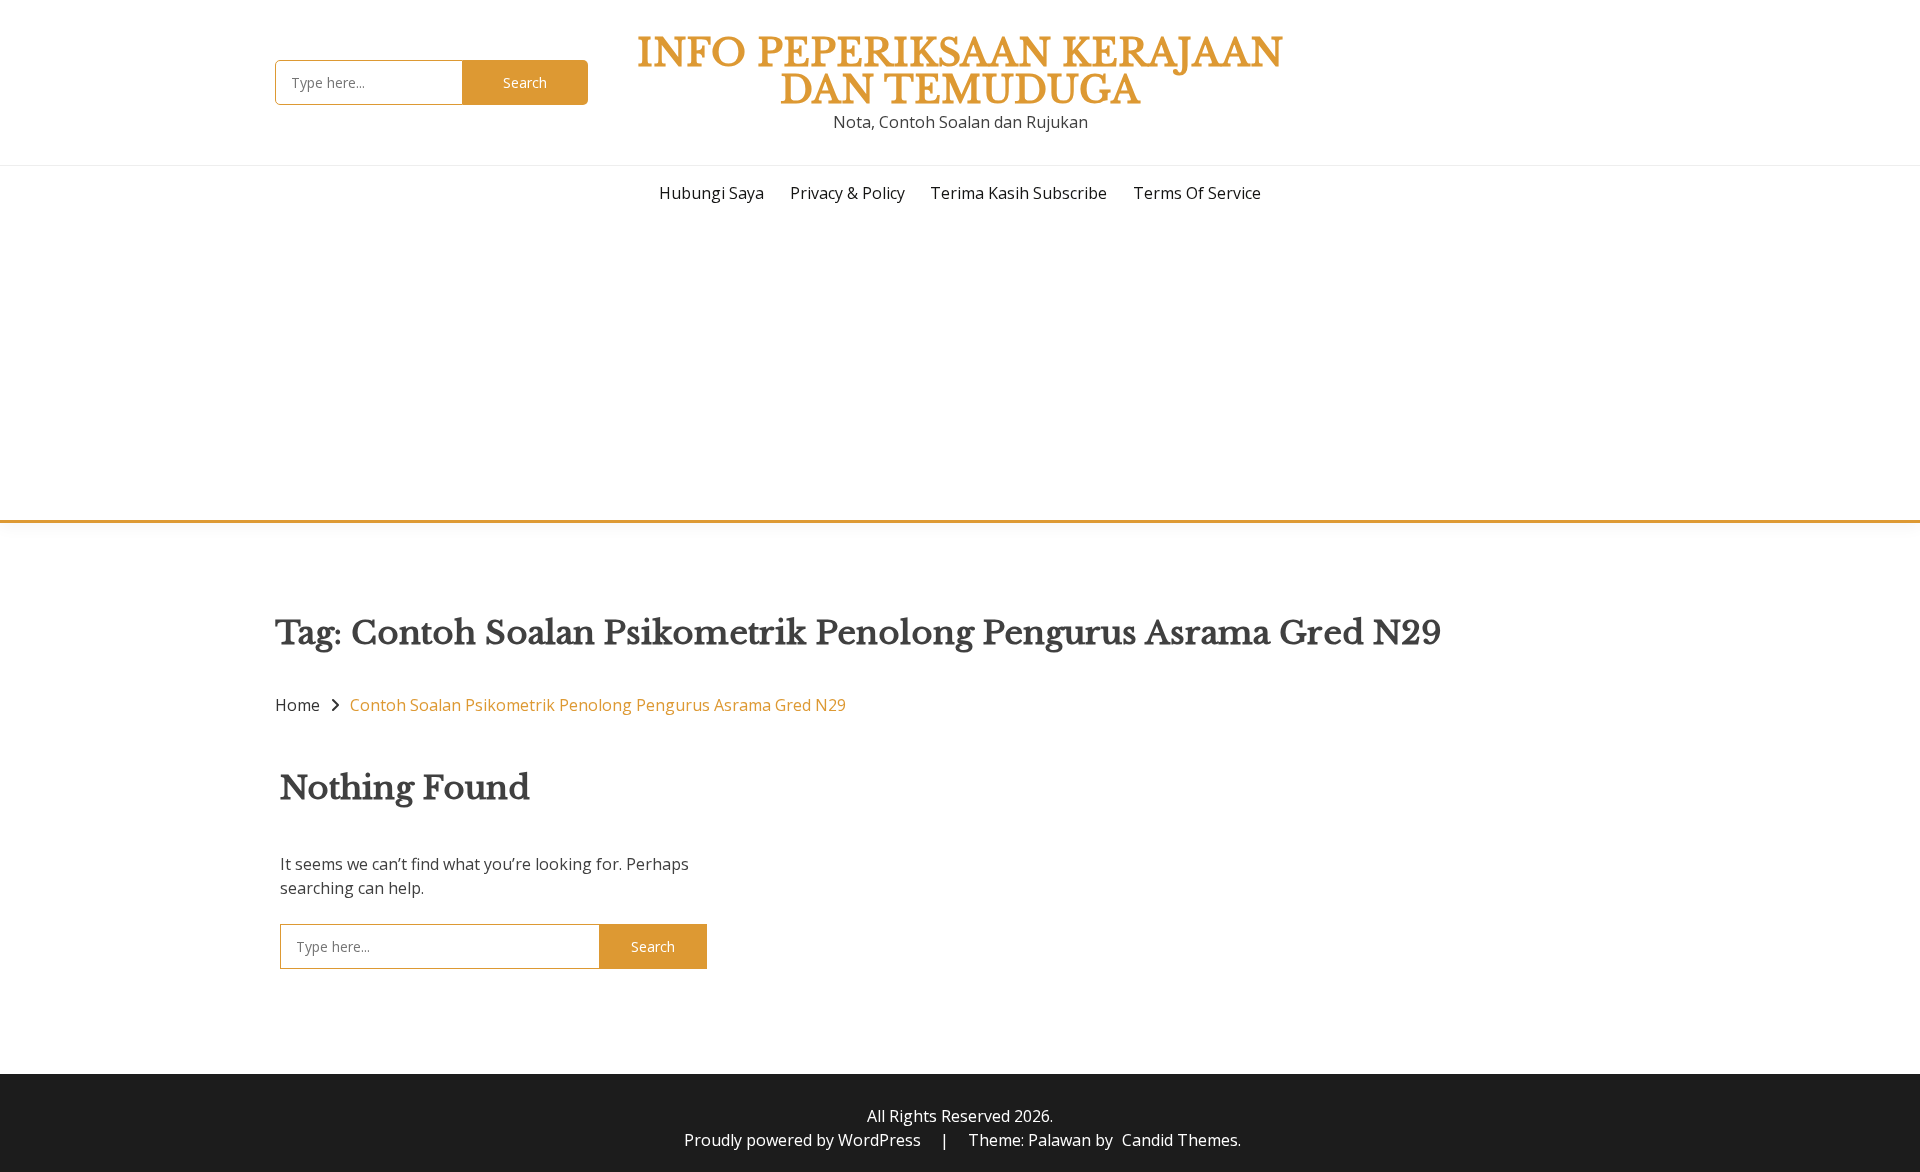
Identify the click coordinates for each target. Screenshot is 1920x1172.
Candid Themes (1180, 1140)
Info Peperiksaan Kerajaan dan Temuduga (960, 71)
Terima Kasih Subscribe (1018, 193)
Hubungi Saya (711, 193)
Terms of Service (1197, 193)
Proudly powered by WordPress (804, 1140)
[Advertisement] (960, 370)
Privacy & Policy (847, 193)
